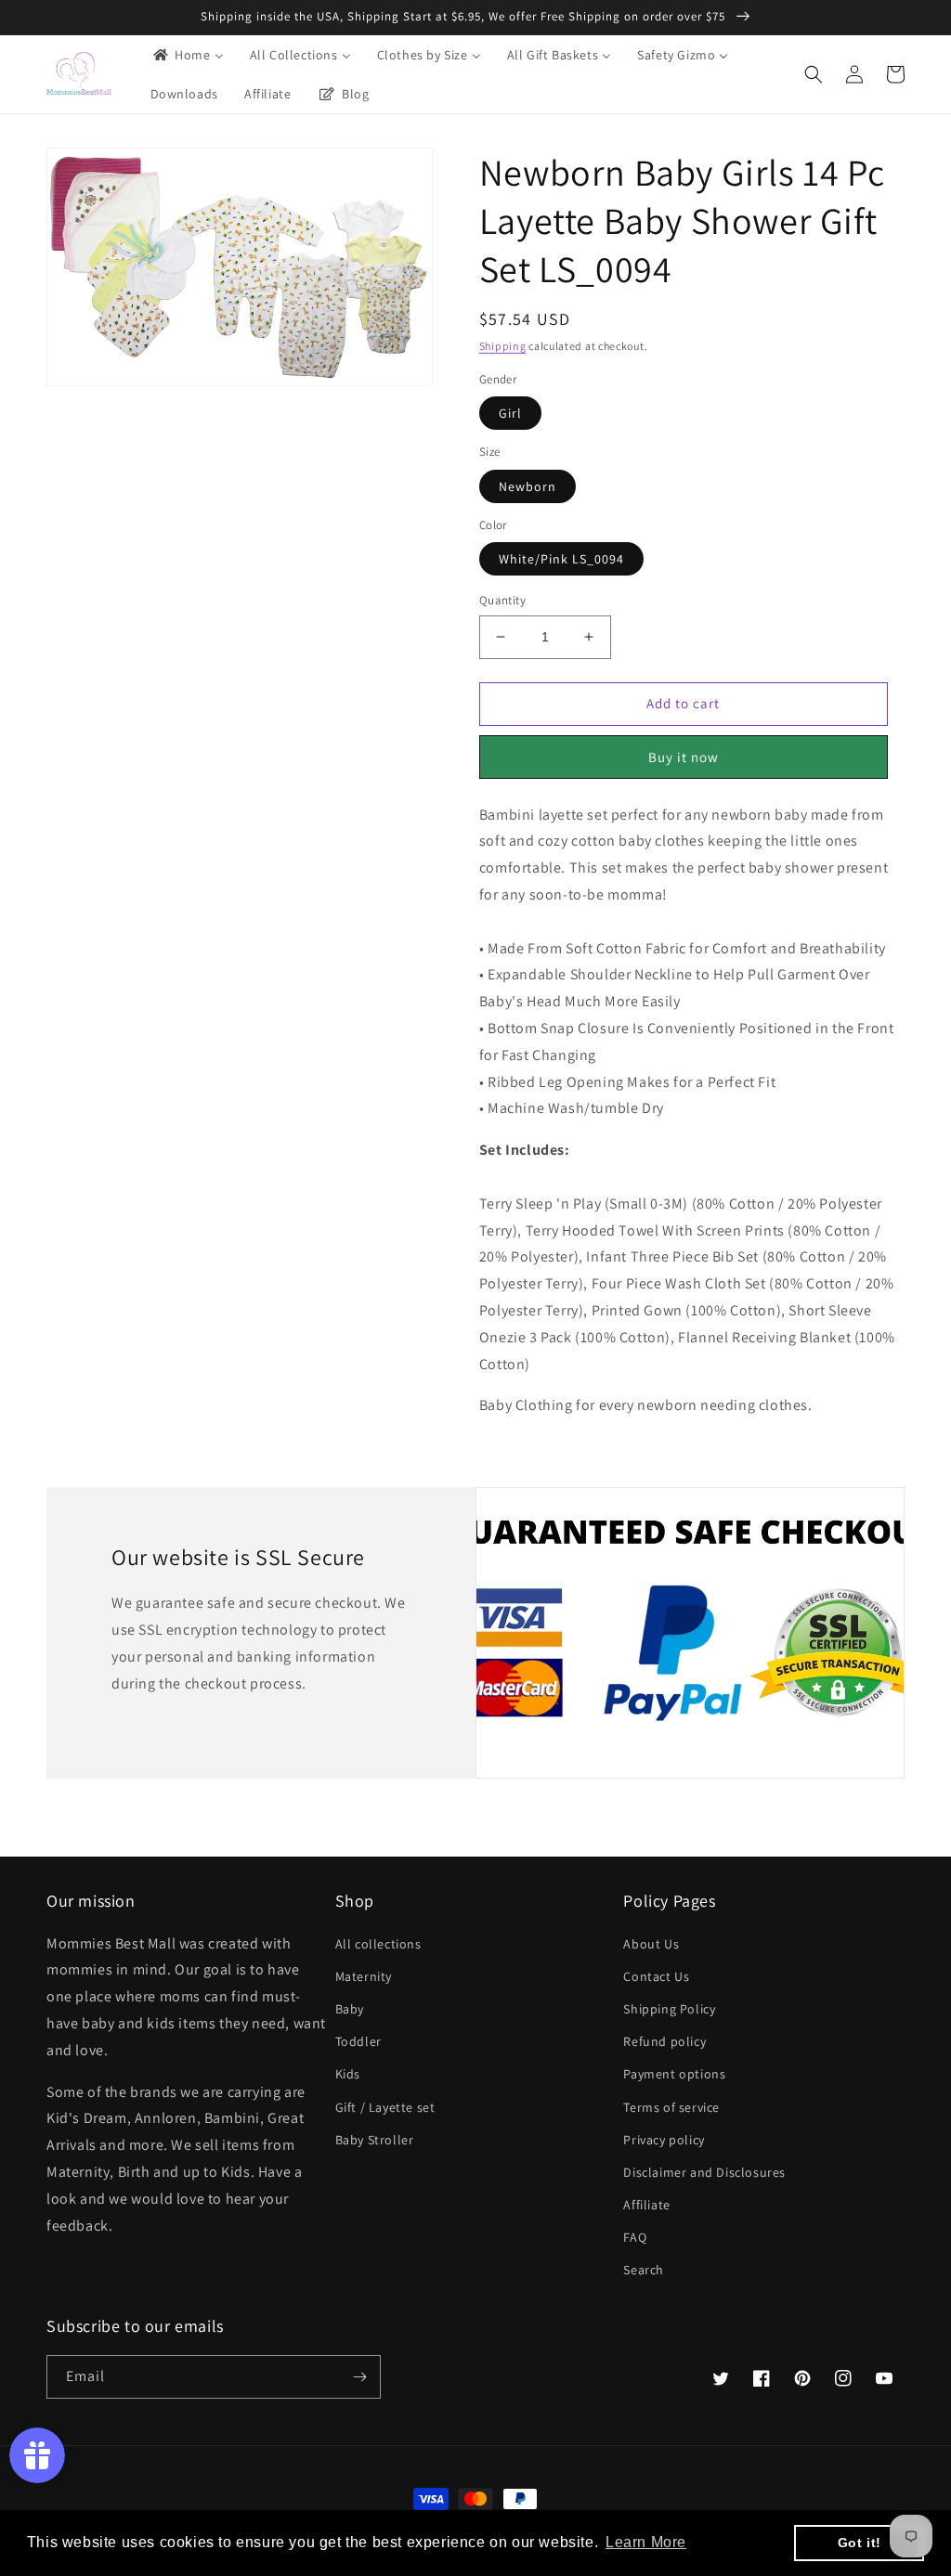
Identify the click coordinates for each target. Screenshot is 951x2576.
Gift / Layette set (385, 2107)
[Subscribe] (359, 2377)
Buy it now (684, 757)
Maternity (364, 1976)
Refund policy (664, 2041)
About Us (651, 1944)
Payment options (674, 2074)
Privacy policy (664, 2140)
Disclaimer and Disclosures (704, 2172)
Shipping (503, 346)
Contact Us (656, 1976)
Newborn (528, 486)
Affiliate (646, 2205)
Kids (348, 2074)
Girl (510, 413)
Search (644, 2270)
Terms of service (671, 2107)
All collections (378, 1944)
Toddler (358, 2041)
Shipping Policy (669, 2009)
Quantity (502, 600)
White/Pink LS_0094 (561, 559)
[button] (814, 74)
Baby (350, 2009)
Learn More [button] (646, 2542)
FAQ (635, 2237)
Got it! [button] (860, 2543)
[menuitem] (187, 55)
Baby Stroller (375, 2140)
